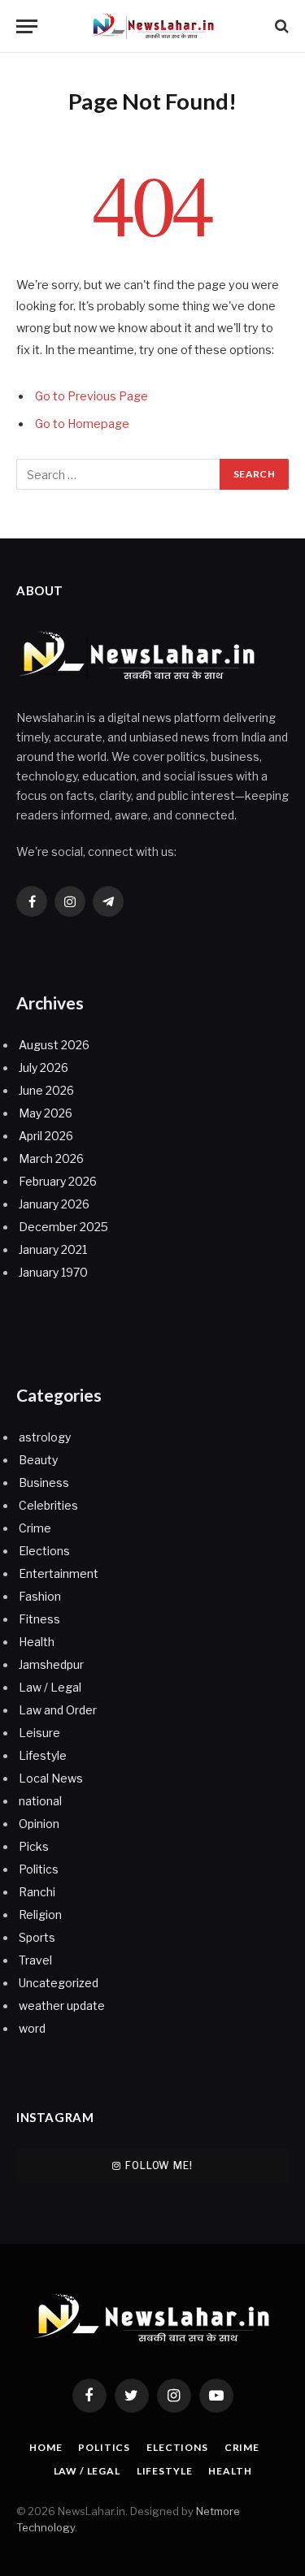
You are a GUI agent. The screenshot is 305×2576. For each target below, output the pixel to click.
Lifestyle (43, 1755)
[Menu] (27, 26)
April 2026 (46, 1136)
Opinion (39, 1824)
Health (37, 1642)
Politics (39, 1869)
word (32, 2028)
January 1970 (53, 1272)
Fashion (40, 1596)
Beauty (38, 1460)
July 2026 (44, 1068)
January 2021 (53, 1249)
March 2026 (51, 1158)
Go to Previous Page (91, 396)
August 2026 (54, 1045)
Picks (34, 1846)
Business (44, 1482)
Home (46, 2447)
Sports (37, 1937)
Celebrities (48, 1505)
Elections (44, 1551)
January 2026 (54, 1204)
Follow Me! (159, 2165)
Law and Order (58, 1710)
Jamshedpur (51, 1664)
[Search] (280, 26)
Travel (35, 1960)
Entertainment (59, 1573)
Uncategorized (59, 1983)
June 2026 (46, 1090)
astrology (45, 1437)
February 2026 (58, 1181)
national (40, 1801)
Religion (40, 1915)
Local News (51, 1778)
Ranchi (37, 1892)
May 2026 (46, 1113)
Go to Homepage (82, 424)
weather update (62, 2005)
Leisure (39, 1733)
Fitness (39, 1619)
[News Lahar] (153, 26)
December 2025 (63, 1227)
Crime (35, 1528)
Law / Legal (50, 1687)
